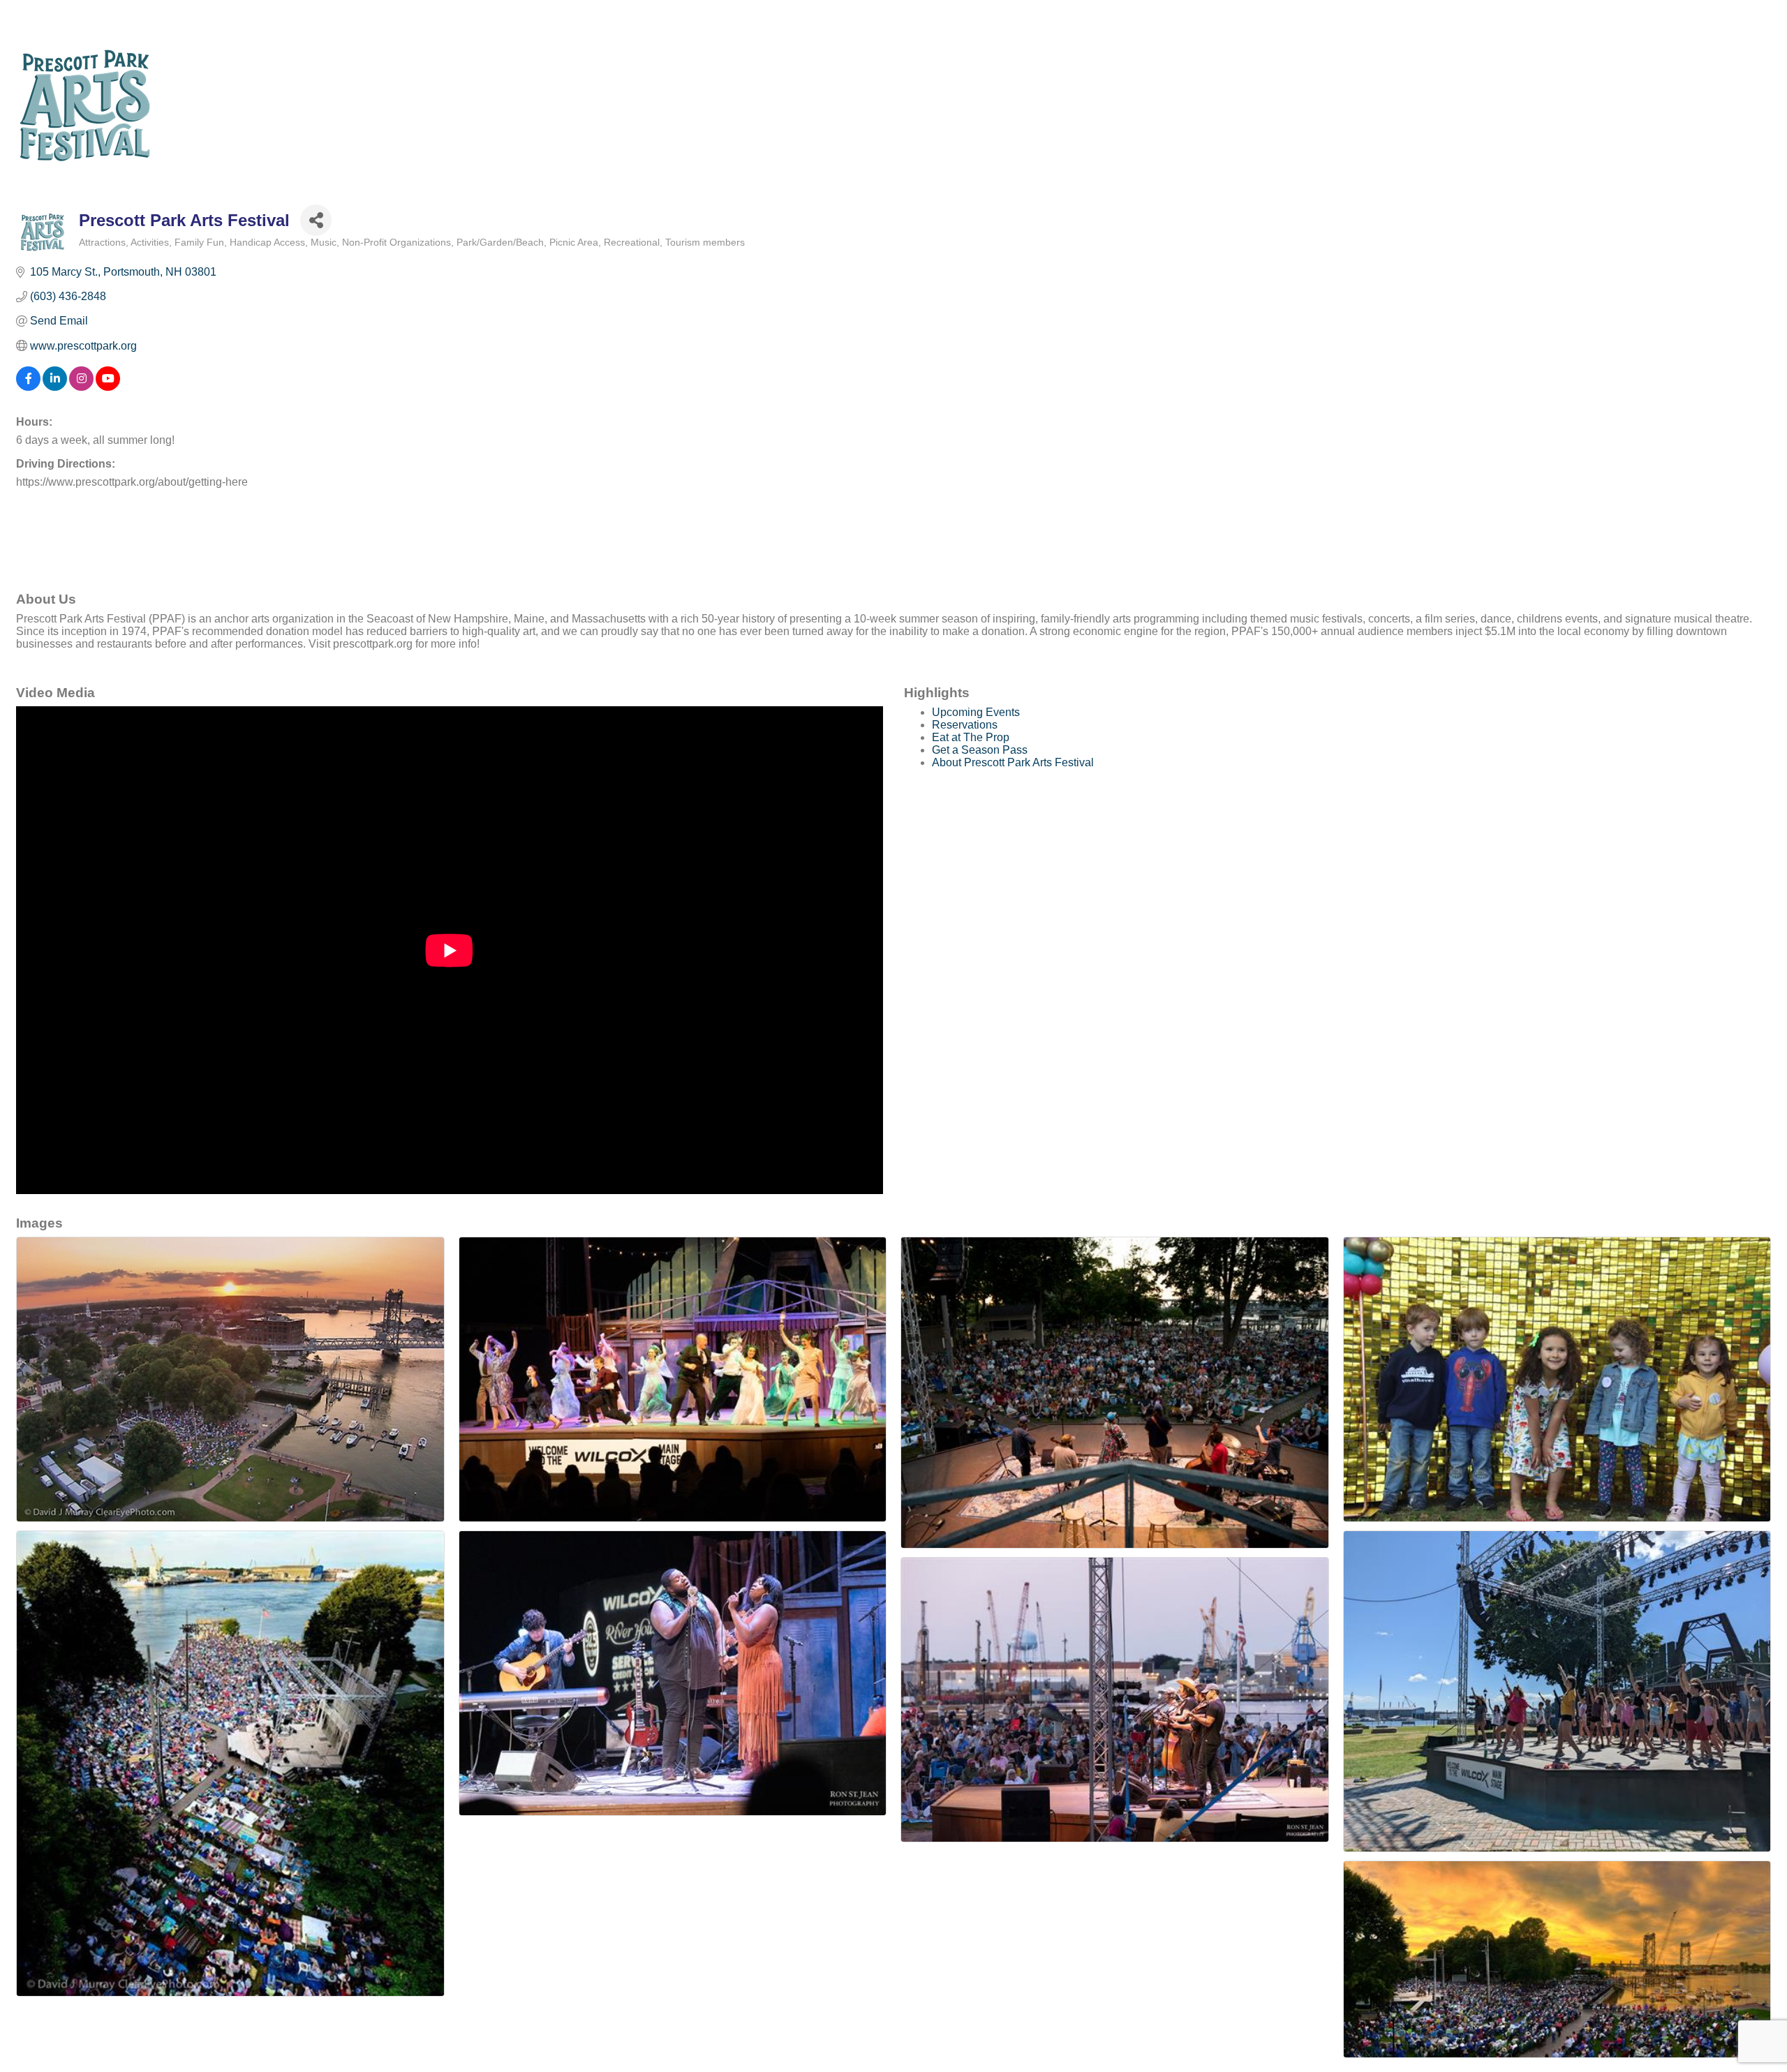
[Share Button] (316, 220)
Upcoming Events (976, 712)
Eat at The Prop (971, 737)
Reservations (965, 725)
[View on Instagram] (81, 387)
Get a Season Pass (980, 750)
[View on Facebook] (28, 387)
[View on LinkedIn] (55, 387)
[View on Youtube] (108, 387)
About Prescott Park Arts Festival (1013, 762)
